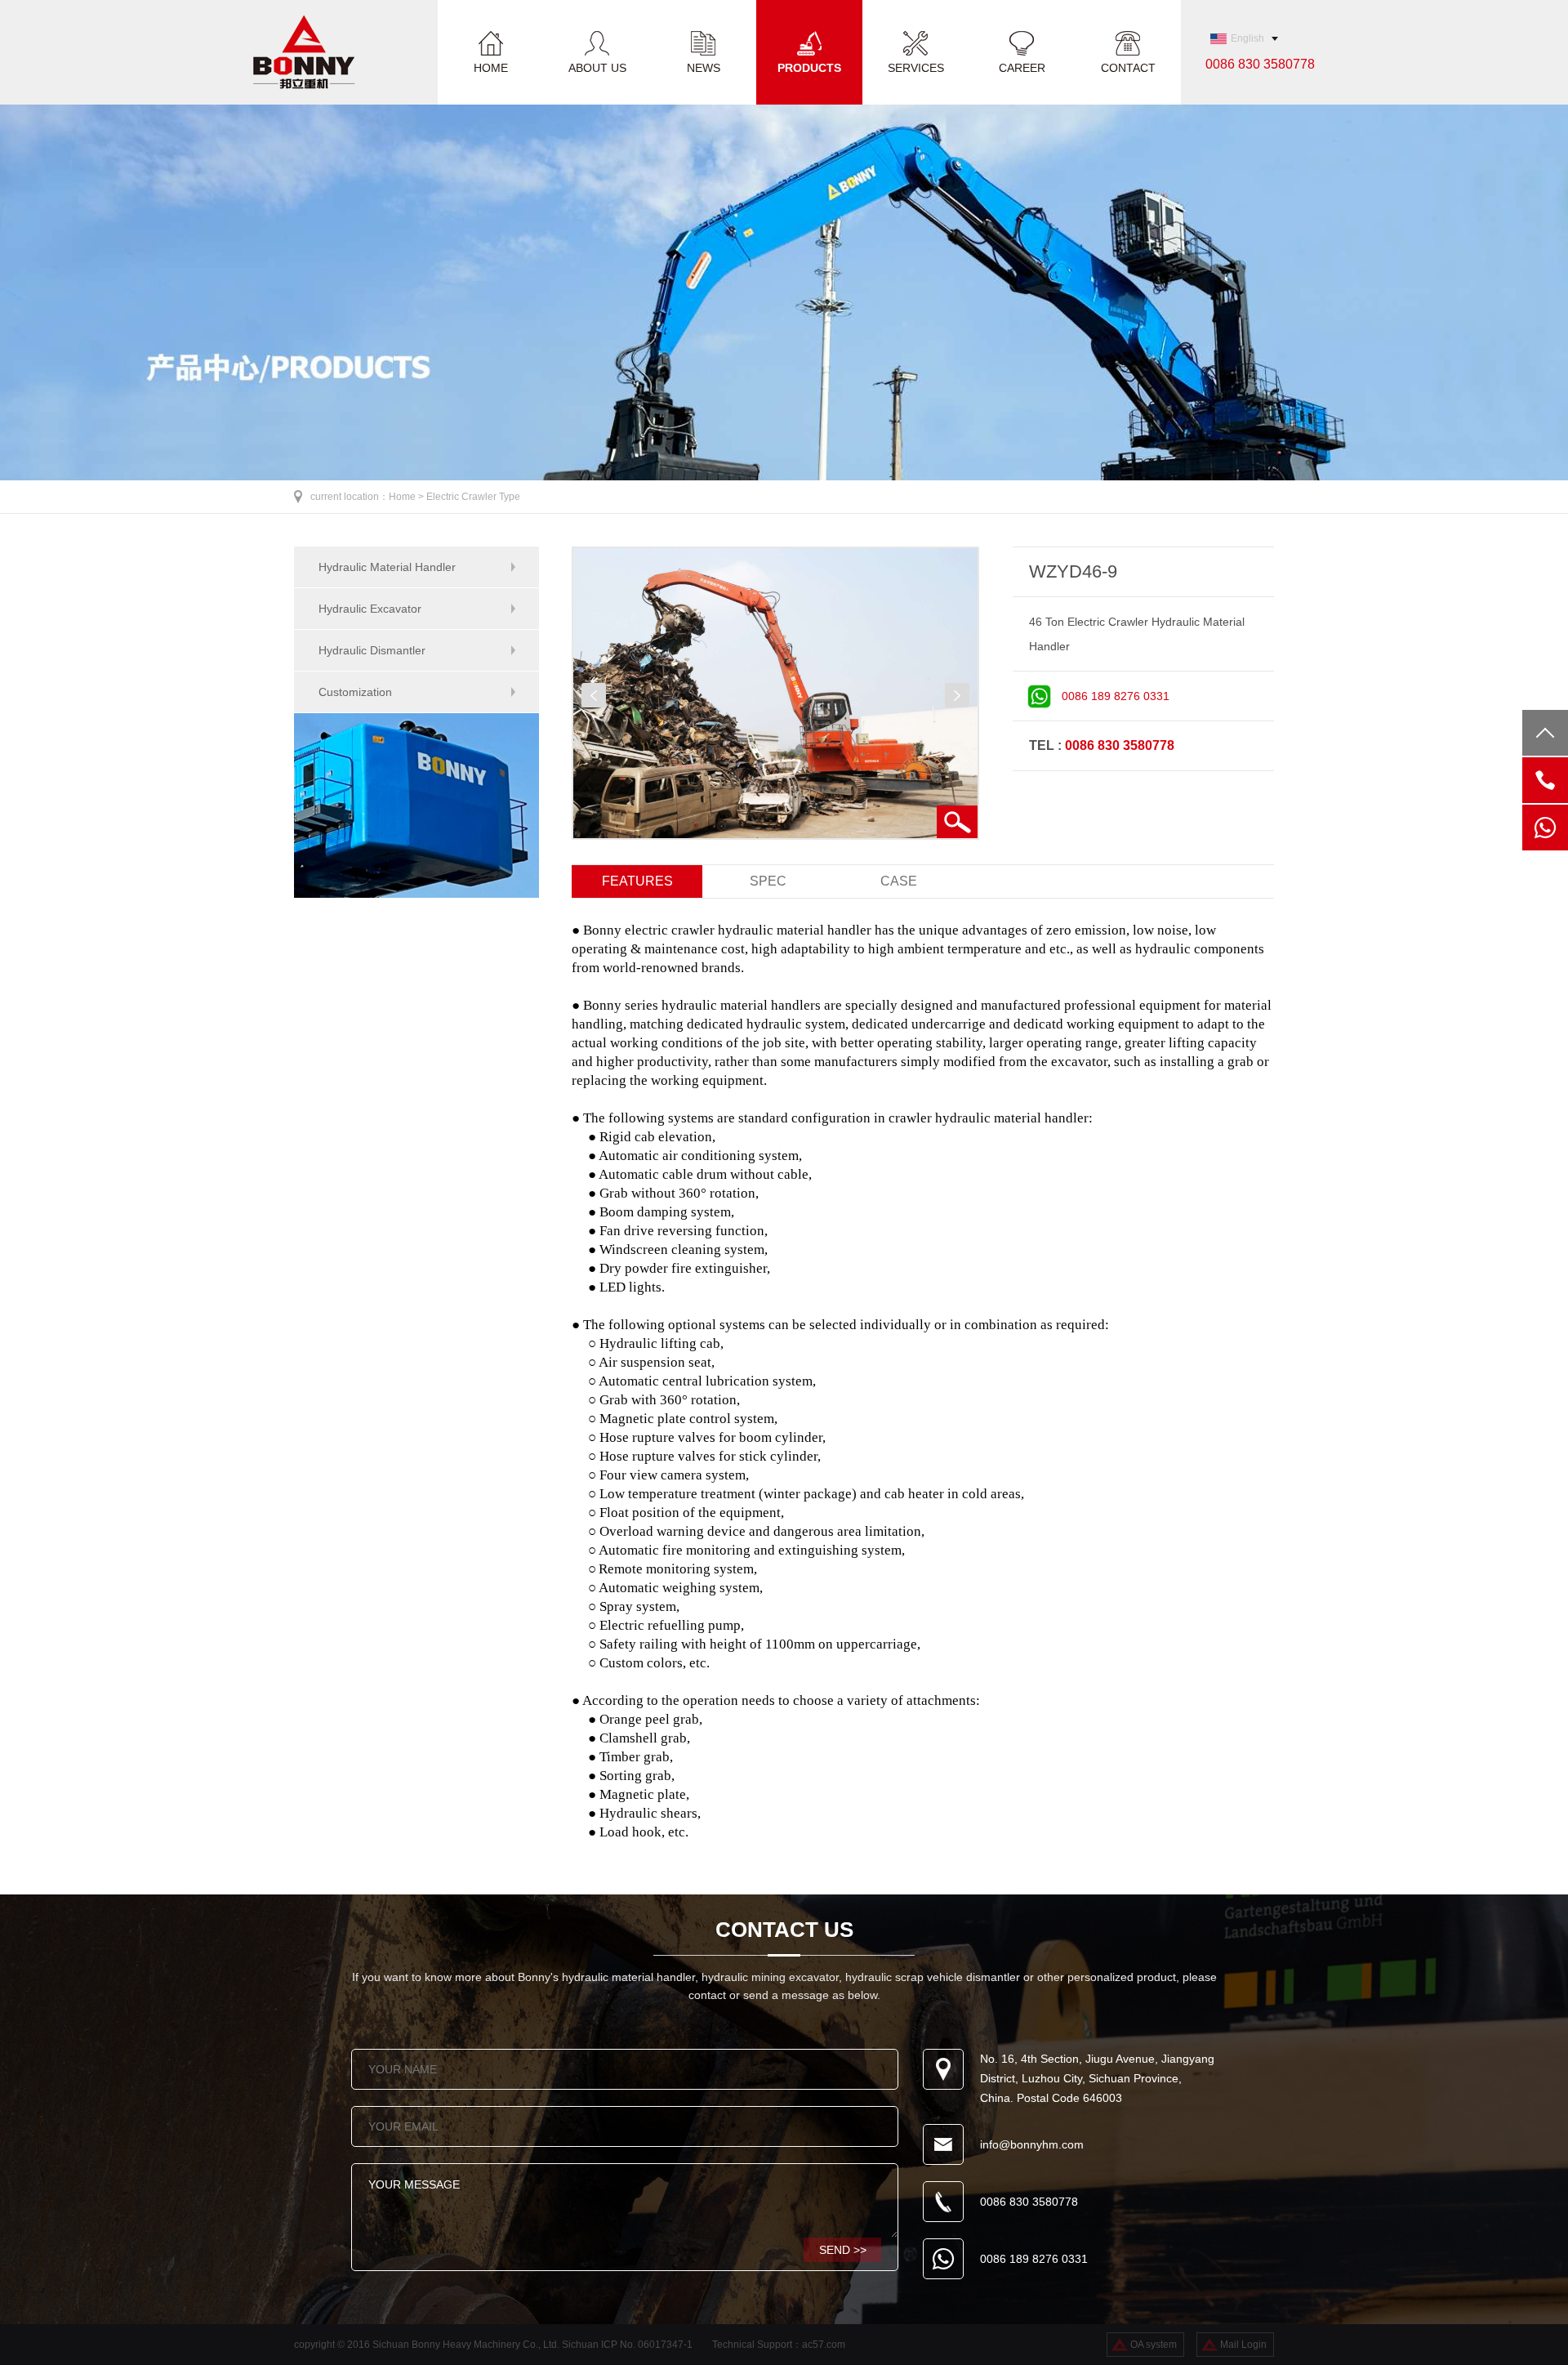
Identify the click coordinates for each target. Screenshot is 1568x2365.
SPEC (768, 881)
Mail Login (1243, 2345)
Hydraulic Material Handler (387, 567)
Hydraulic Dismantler (372, 650)
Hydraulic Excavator (370, 609)
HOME (491, 67)
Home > (408, 497)
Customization (355, 692)
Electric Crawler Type (473, 497)
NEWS (704, 67)
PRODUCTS (809, 67)
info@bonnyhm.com (1032, 2144)
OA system (1154, 2345)
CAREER (1022, 67)
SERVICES (916, 67)
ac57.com (824, 2345)
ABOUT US (597, 67)
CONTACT (1128, 67)
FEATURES (637, 881)
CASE (899, 881)
